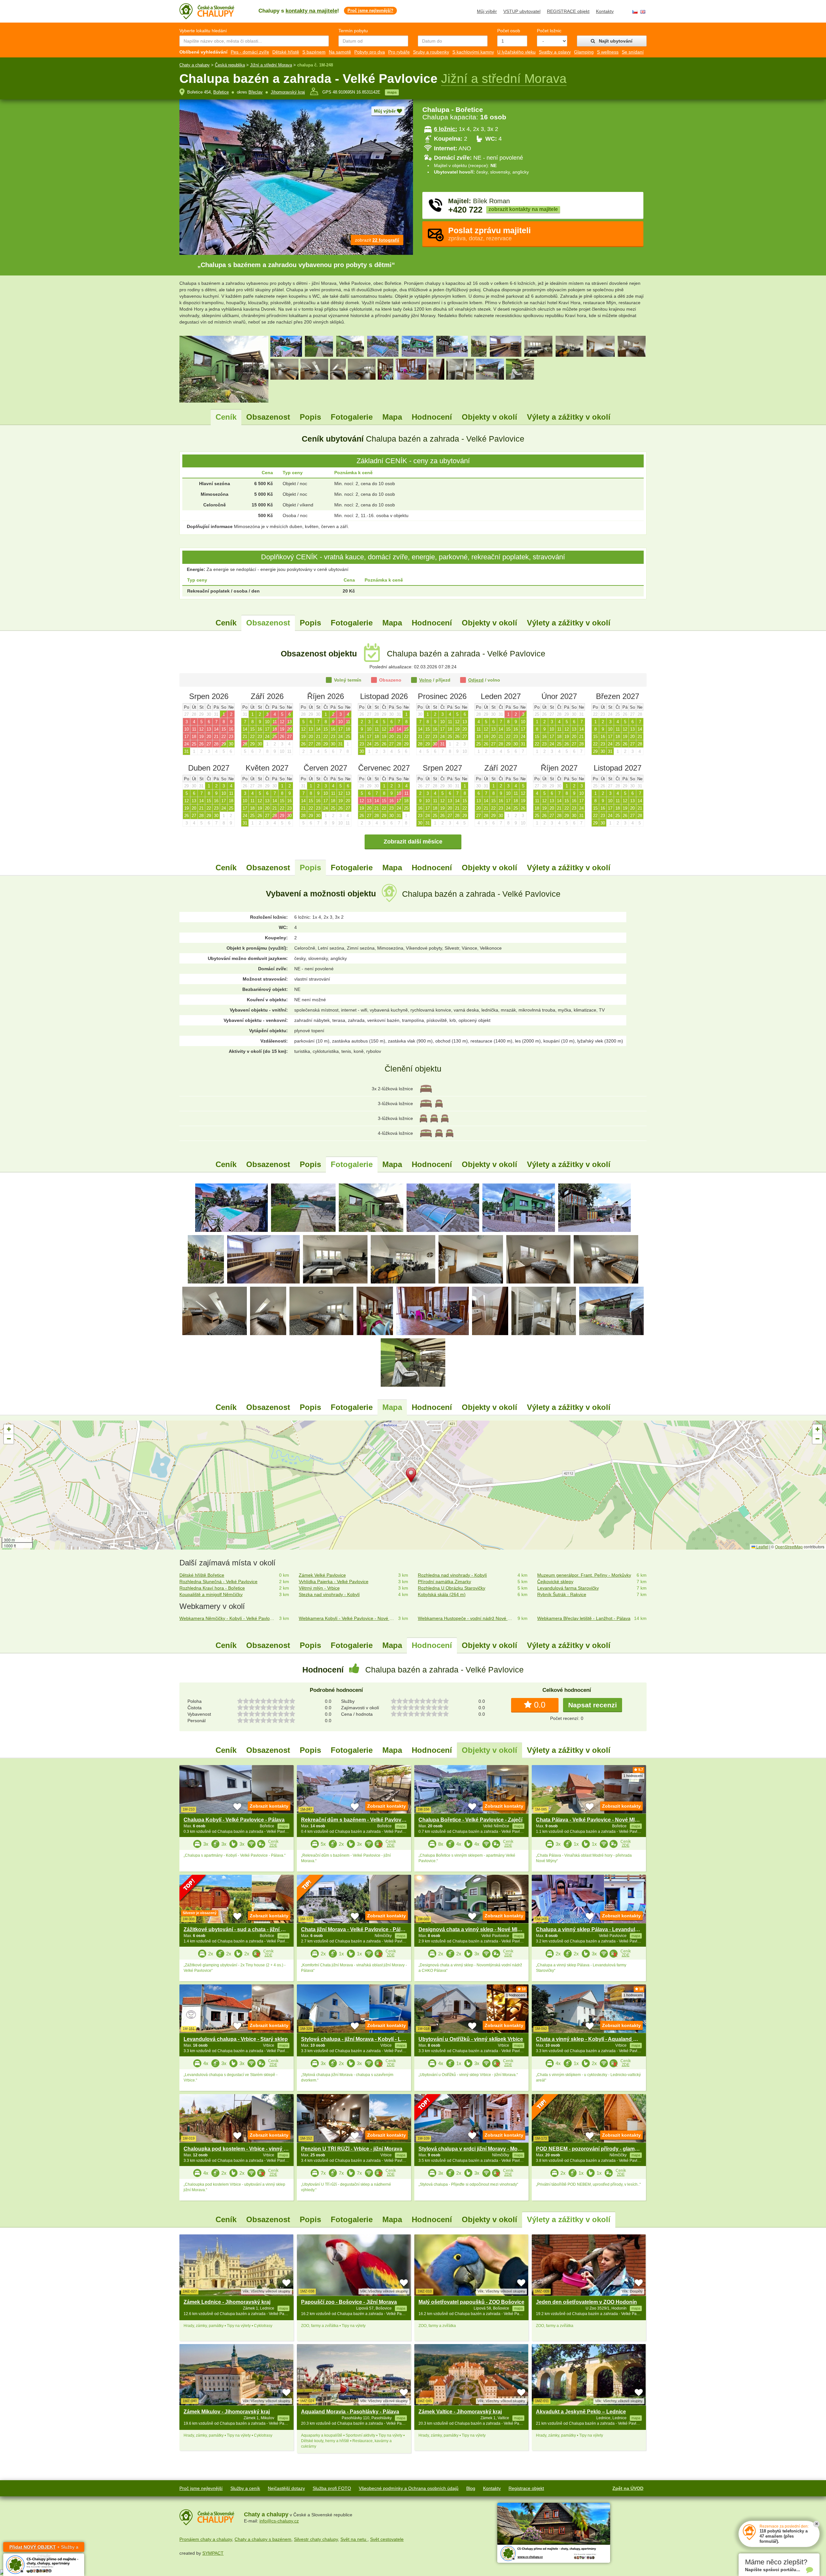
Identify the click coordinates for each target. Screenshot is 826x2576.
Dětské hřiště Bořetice (202, 1575)
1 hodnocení (633, 1776)
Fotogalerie (352, 417)
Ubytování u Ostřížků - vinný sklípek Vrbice (471, 2039)
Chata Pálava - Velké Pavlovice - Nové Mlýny (590, 1820)
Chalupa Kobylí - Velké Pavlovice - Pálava (234, 1820)
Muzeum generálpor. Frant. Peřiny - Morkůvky (584, 1575)
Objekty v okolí (489, 417)
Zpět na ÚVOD (628, 2488)
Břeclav (256, 92)
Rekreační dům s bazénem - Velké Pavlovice (355, 1820)
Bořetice (221, 92)
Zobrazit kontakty (269, 1806)
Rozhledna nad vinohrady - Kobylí (452, 1575)
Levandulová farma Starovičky (568, 1588)
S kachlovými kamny (473, 52)
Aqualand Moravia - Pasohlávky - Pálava (350, 2412)
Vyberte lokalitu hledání (203, 31)
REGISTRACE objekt (568, 11)
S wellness (608, 52)
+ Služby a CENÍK (44, 2548)
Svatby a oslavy (555, 52)
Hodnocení (432, 417)
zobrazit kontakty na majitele (523, 209)
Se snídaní (633, 52)
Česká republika (230, 65)
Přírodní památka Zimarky (444, 1582)
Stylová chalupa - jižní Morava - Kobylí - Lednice (359, 2039)
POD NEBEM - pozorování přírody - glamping (591, 2149)
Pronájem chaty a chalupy (206, 2539)
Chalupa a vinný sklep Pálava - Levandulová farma (598, 1929)
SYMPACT (213, 2553)
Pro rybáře (399, 52)
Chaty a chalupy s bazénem (263, 2539)
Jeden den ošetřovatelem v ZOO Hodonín (586, 2302)
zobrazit (377, 240)
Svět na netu (354, 2539)
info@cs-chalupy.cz (279, 2521)
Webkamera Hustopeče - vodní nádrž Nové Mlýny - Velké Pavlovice (466, 1618)
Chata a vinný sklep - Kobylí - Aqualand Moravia (594, 2039)
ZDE (273, 1845)
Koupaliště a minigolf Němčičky (211, 1594)
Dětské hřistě (286, 52)
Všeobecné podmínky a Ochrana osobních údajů (409, 2488)
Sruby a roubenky (431, 52)
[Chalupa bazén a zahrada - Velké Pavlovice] (232, 1207)
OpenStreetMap (789, 1547)
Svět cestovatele (387, 2539)
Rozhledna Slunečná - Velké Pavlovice (218, 1582)
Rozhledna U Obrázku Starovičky (452, 1588)
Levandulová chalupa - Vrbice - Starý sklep (236, 2039)
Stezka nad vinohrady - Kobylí (329, 1594)
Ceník (226, 417)
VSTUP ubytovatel (522, 11)
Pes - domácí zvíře (250, 52)
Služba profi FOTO (332, 2488)
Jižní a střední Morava (271, 65)
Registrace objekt (526, 2488)
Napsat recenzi (593, 1705)
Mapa (392, 417)
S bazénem (314, 52)
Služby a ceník (245, 2488)
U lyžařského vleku (516, 52)
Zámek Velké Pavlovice (322, 1575)
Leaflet (762, 1547)
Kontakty (605, 11)
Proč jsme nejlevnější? (370, 10)
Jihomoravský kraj (288, 92)
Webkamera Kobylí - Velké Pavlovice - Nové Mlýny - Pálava (347, 1618)
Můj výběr (487, 11)
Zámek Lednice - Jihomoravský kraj (227, 2302)
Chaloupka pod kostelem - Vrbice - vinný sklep (240, 2149)
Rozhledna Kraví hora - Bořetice (212, 1588)
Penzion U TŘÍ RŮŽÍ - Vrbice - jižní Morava (352, 2149)
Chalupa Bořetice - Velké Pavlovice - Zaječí (470, 1820)
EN (643, 12)
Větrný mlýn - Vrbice (319, 1588)
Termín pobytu (353, 31)
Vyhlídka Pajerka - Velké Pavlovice (334, 1582)
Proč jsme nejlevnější (201, 2488)
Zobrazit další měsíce (413, 842)
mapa (392, 92)
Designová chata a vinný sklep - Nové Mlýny (472, 1929)
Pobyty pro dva (370, 52)
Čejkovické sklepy (555, 1582)
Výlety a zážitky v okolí (569, 417)
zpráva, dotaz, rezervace (489, 234)
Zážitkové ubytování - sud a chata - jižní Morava (241, 1929)
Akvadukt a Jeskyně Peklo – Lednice (581, 2412)
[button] (413, 1476)
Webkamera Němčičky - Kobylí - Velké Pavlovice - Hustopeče (228, 1618)
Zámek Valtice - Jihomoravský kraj (460, 2412)
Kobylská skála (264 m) (442, 1594)
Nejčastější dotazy (286, 2488)
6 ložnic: (446, 129)
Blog (471, 2488)
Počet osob (509, 31)
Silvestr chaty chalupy (316, 2539)
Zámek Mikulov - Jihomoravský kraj (227, 2412)
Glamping (584, 52)
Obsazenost (268, 417)
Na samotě (340, 52)
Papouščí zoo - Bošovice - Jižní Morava (349, 2302)
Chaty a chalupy (195, 65)
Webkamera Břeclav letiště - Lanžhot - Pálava (584, 1618)
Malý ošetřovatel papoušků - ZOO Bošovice (471, 2302)
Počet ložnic (549, 31)
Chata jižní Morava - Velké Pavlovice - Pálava (355, 1929)
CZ (635, 12)
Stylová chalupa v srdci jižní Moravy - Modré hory (478, 2149)
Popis (310, 417)
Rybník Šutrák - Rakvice (562, 1594)
